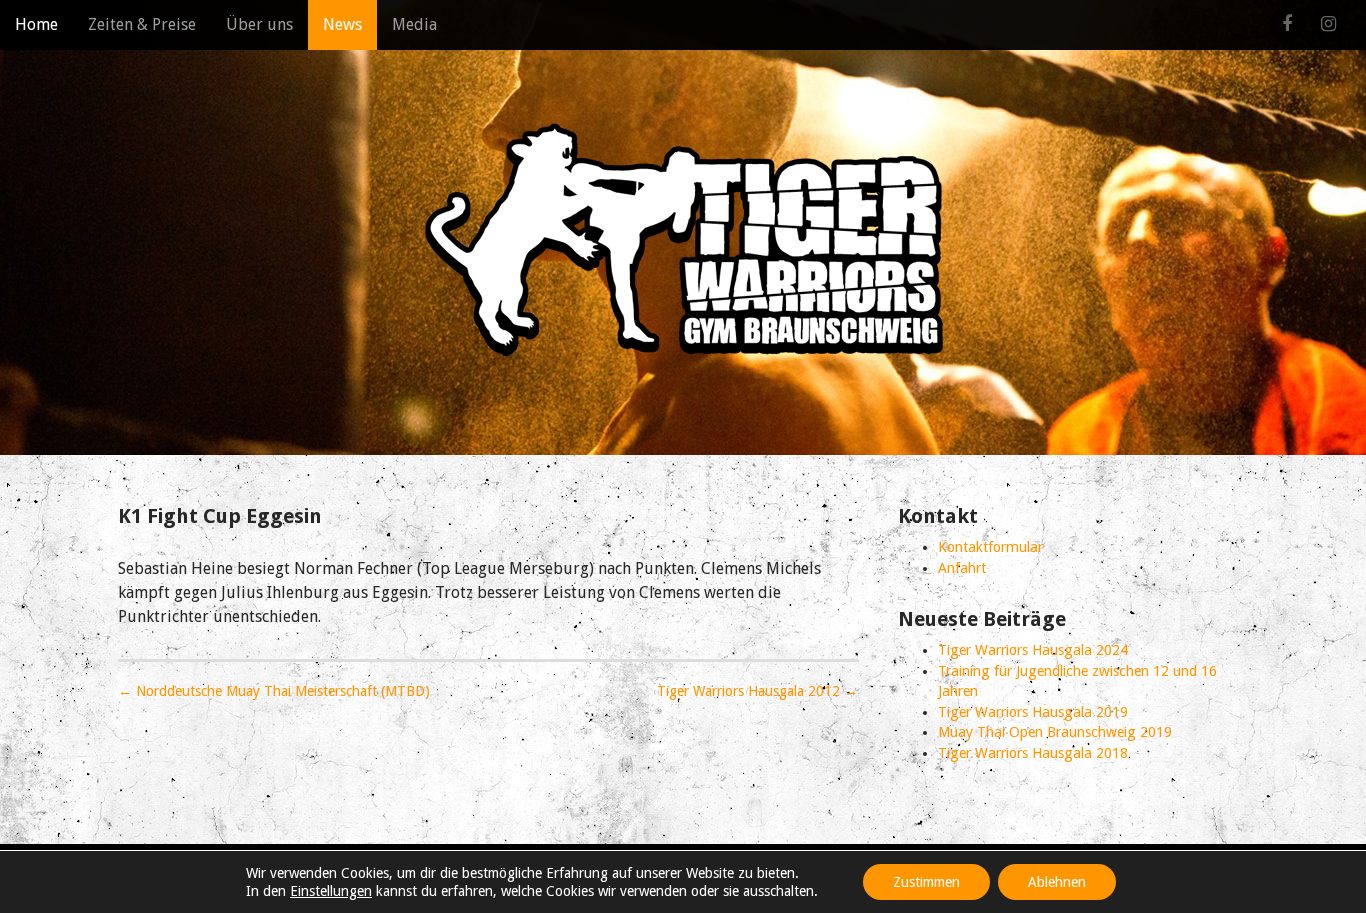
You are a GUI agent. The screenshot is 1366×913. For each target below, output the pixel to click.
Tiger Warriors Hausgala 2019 (1033, 712)
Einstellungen (331, 891)
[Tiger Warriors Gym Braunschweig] (683, 240)
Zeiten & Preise (142, 24)
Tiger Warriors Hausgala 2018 (1033, 753)
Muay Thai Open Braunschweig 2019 (1055, 732)
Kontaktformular (990, 547)
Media (414, 24)
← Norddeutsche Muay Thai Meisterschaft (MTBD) (274, 691)
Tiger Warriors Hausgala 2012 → (757, 691)
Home (36, 24)
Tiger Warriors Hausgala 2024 (1033, 650)
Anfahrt (962, 568)
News (342, 24)
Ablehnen (1057, 882)
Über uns (259, 24)
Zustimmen (926, 882)
